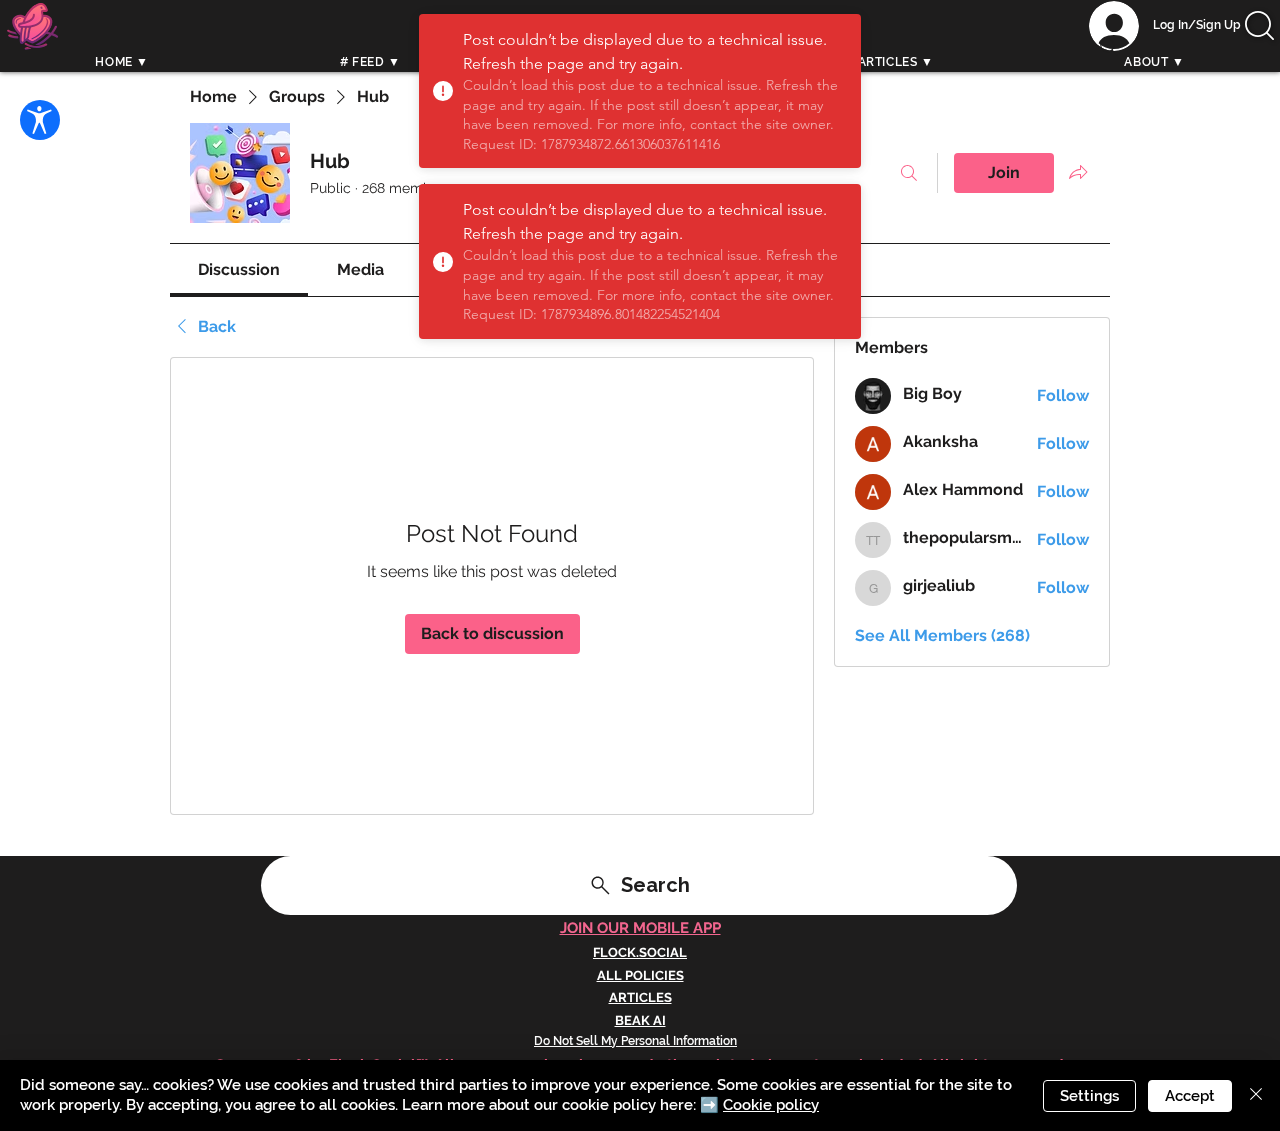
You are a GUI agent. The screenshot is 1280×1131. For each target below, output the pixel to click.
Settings (1089, 1096)
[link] (239, 269)
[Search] (1109, 47)
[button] (1259, 25)
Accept (1190, 1096)
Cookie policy (771, 1105)
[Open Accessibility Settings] (40, 120)
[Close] (1256, 1095)
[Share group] (1078, 172)
